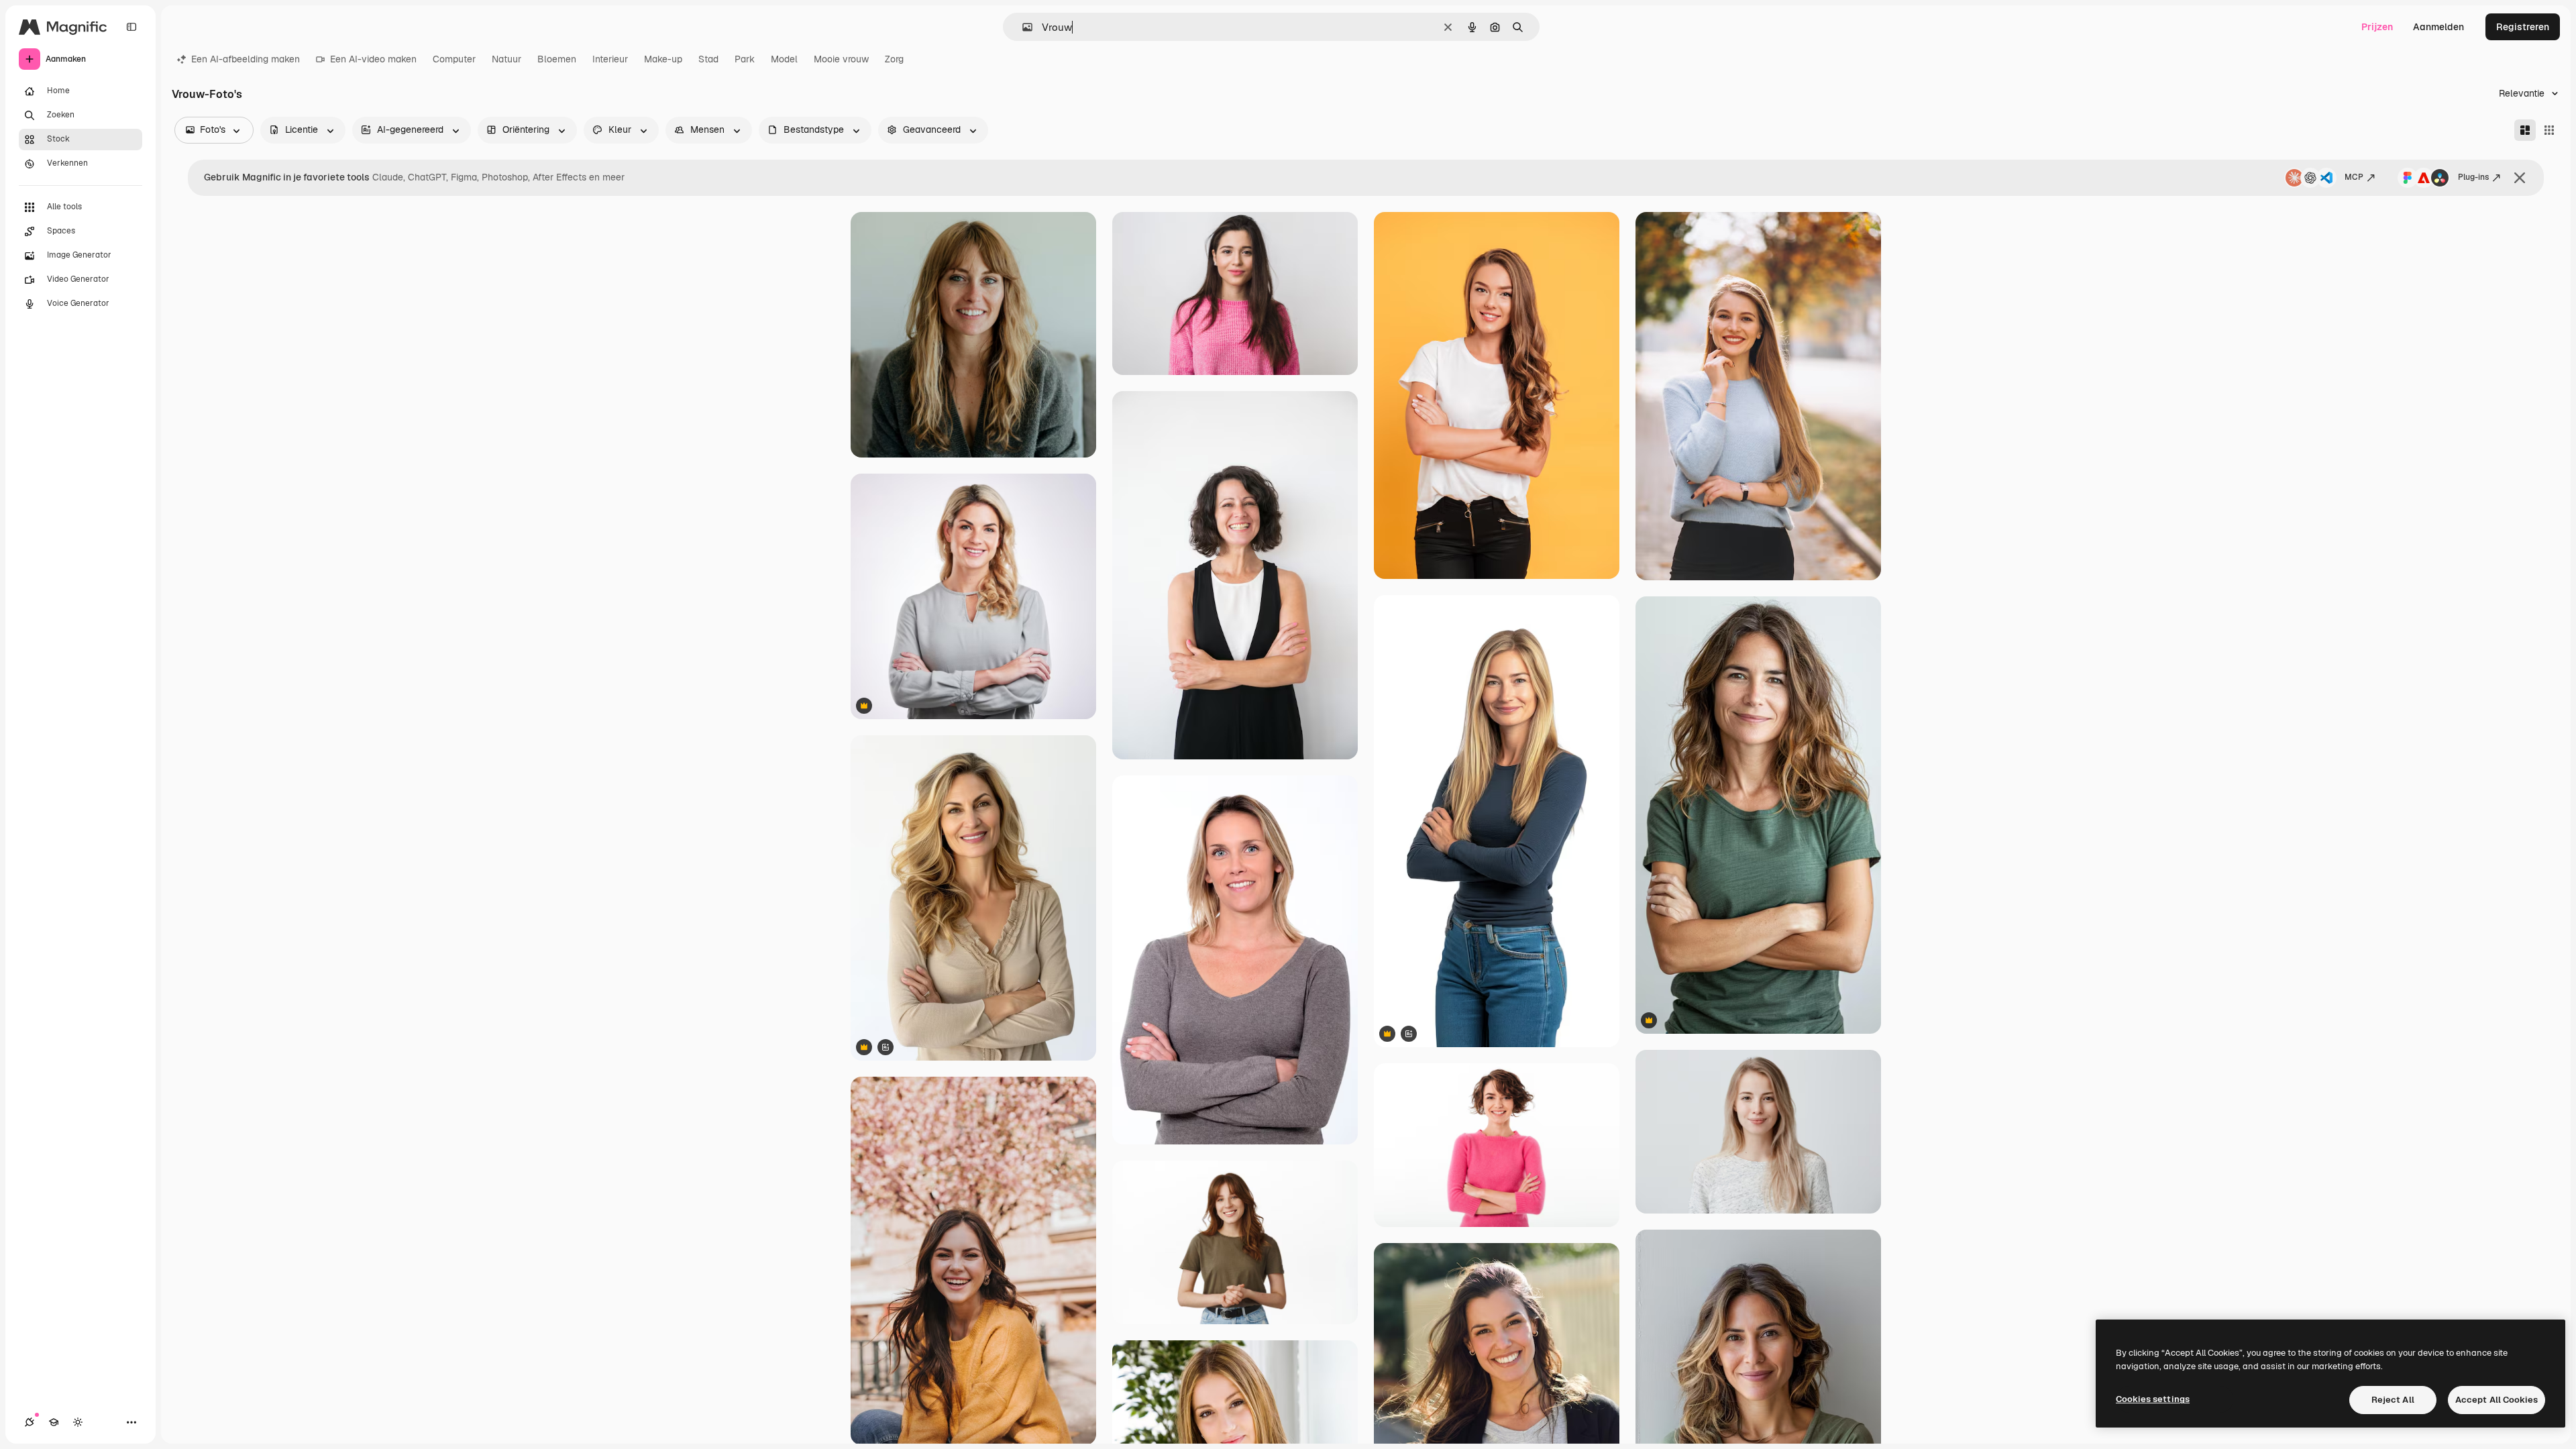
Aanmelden (2438, 27)
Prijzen (2377, 27)
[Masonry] (2525, 130)
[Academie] (54, 1422)
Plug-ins (2473, 177)
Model (784, 59)
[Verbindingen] (30, 1422)
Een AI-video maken (373, 59)
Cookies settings (2153, 1399)
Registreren (2523, 27)
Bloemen (557, 59)
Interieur (610, 59)
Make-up (663, 59)
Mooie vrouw (841, 59)
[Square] (2549, 130)
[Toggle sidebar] (131, 27)
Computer (454, 59)
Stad (708, 59)
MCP (2354, 177)
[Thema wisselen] (78, 1422)
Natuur (506, 59)
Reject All (2393, 1400)
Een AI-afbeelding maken (246, 59)
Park (745, 59)
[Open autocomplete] (1022, 27)
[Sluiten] (2520, 178)
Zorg (894, 59)
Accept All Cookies (2497, 1400)
